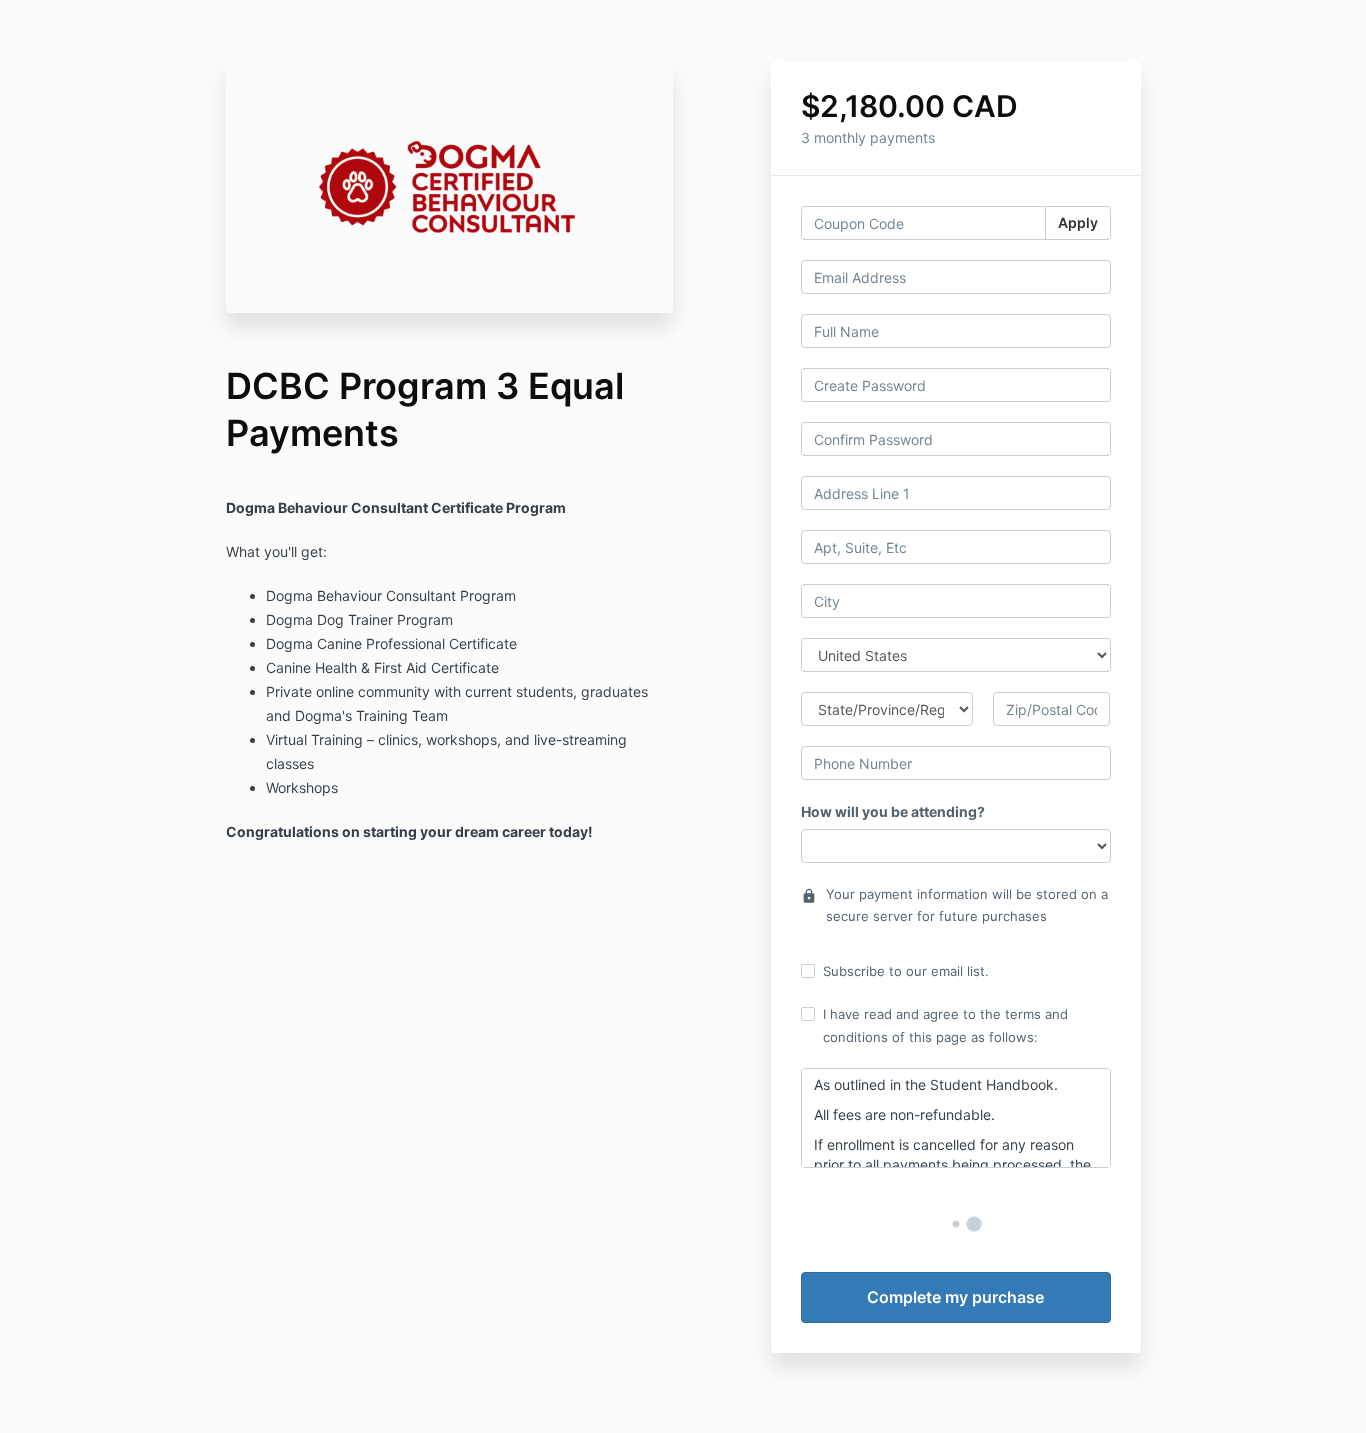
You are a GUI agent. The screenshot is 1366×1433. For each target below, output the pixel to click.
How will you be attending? (893, 811)
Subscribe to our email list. (906, 971)
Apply (1078, 222)
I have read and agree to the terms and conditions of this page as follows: (945, 1025)
